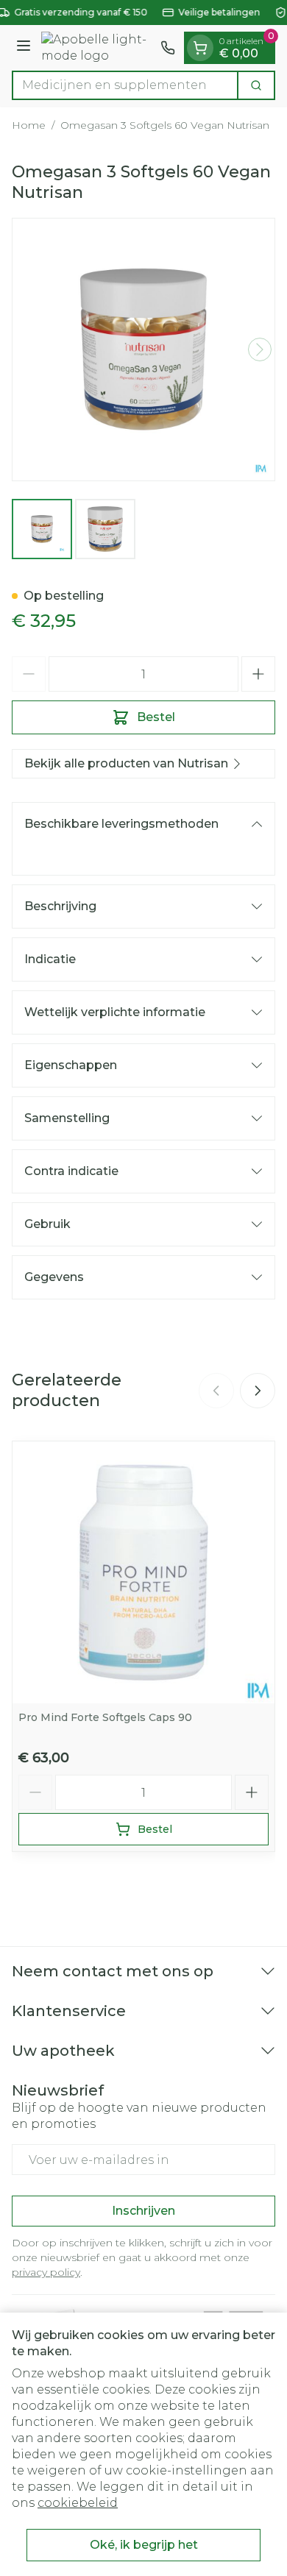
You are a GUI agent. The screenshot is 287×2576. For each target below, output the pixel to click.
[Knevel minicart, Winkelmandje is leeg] (200, 48)
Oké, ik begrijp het (144, 2545)
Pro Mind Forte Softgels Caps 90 (105, 1717)
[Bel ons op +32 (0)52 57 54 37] (168, 48)
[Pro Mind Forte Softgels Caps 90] (143, 1572)
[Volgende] (260, 350)
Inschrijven (143, 2211)
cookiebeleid (78, 2503)
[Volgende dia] (258, 1391)
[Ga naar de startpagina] (98, 48)
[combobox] (125, 85)
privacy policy (46, 2272)
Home (29, 125)
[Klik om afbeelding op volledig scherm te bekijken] (143, 350)
